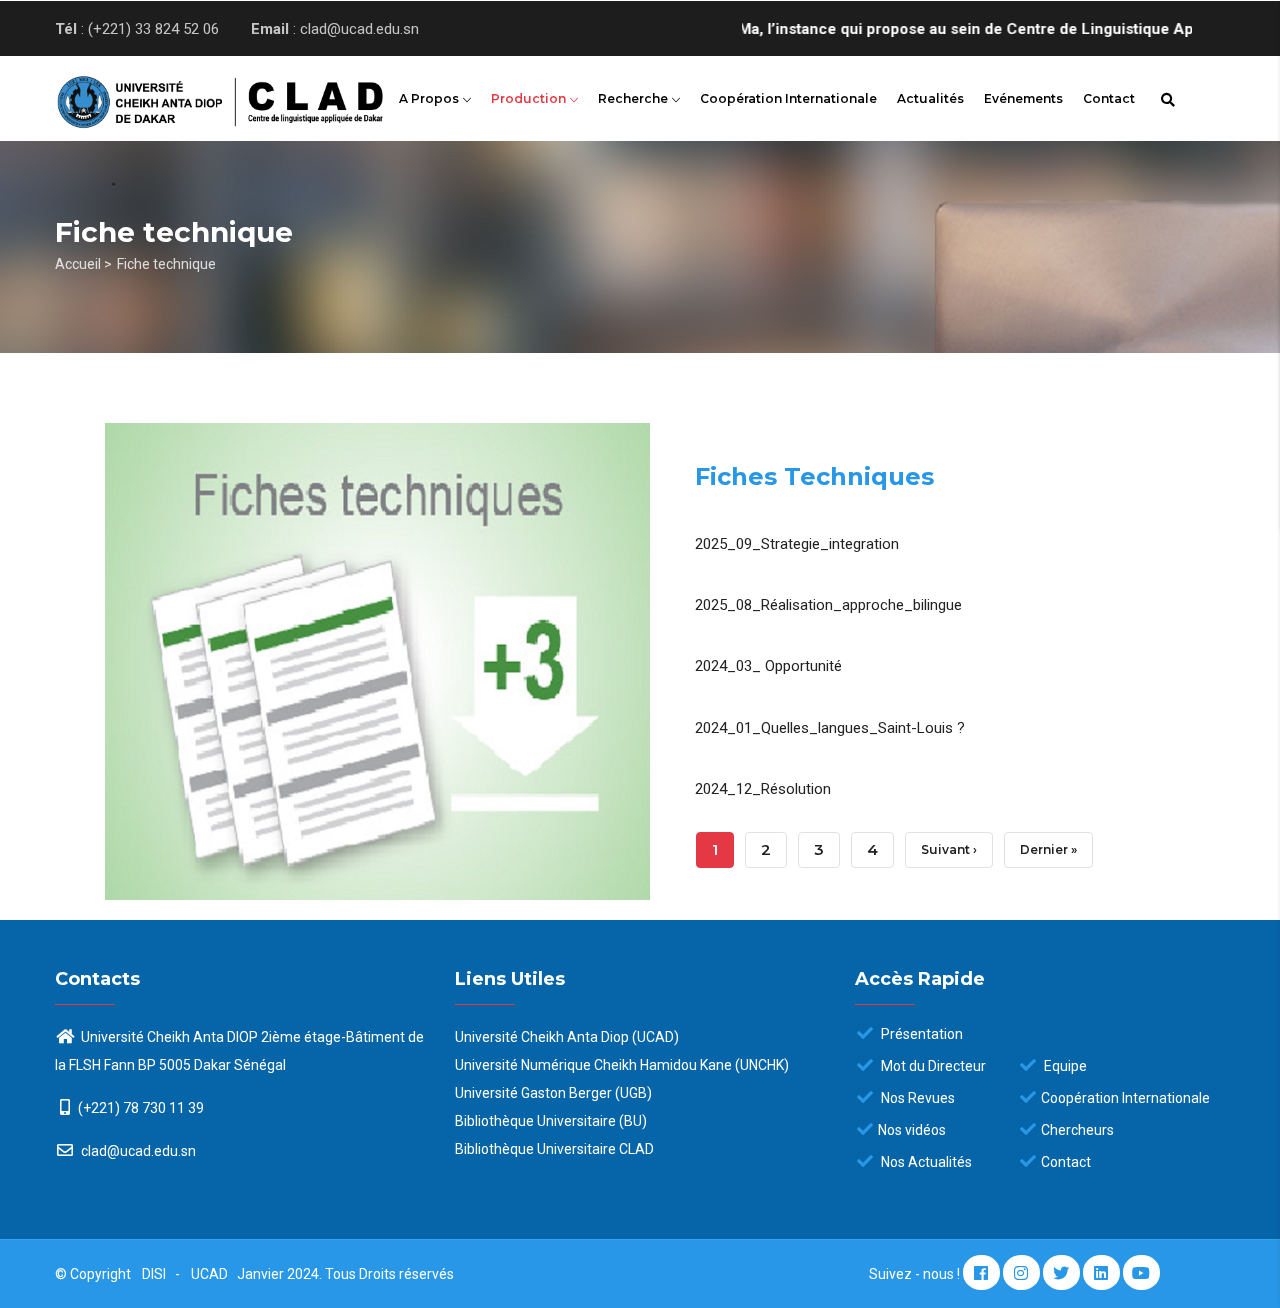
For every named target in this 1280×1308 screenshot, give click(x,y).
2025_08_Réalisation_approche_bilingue (828, 605)
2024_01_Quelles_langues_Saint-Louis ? (830, 728)
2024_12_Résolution (763, 789)
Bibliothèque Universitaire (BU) (551, 1121)
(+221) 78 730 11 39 (141, 1108)
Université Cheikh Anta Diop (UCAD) (567, 1037)
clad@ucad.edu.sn (137, 1151)
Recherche (634, 98)
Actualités (930, 98)
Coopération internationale (788, 98)
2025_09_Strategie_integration (797, 544)
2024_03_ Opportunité (768, 666)
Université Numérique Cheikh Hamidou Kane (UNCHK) (622, 1065)
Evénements (1023, 98)
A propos (430, 98)
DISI (154, 1274)
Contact (1109, 98)
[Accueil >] (190, 96)
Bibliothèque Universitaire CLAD (554, 1149)
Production (530, 98)
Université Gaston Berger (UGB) (553, 1093)
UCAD (211, 1274)
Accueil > (83, 264)
